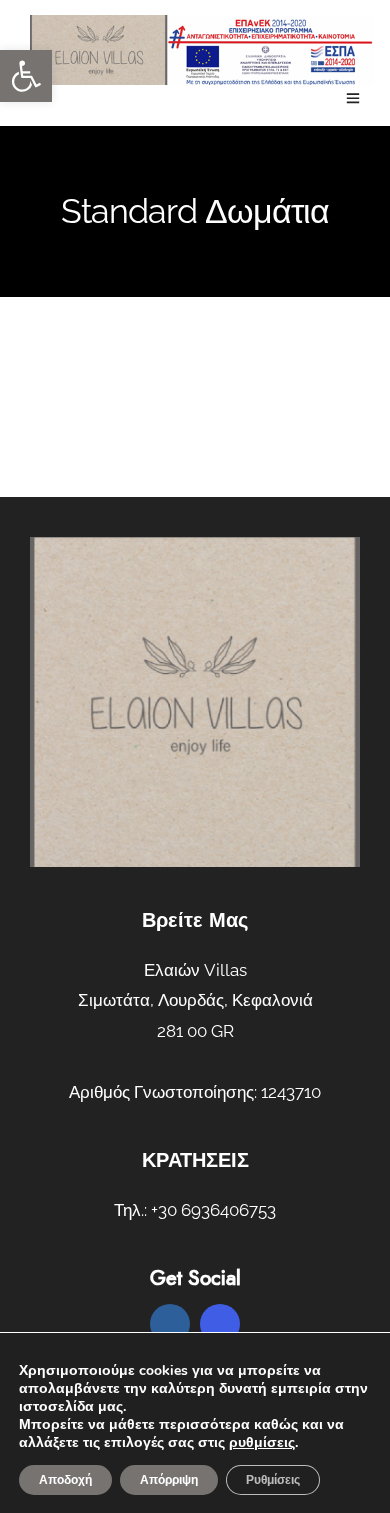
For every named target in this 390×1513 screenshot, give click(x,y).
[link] (26, 76)
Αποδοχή (65, 1480)
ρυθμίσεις (262, 1443)
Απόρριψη (169, 1480)
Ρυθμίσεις (273, 1480)
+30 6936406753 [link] (213, 1210)
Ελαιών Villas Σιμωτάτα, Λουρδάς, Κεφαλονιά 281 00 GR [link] (195, 1000)
